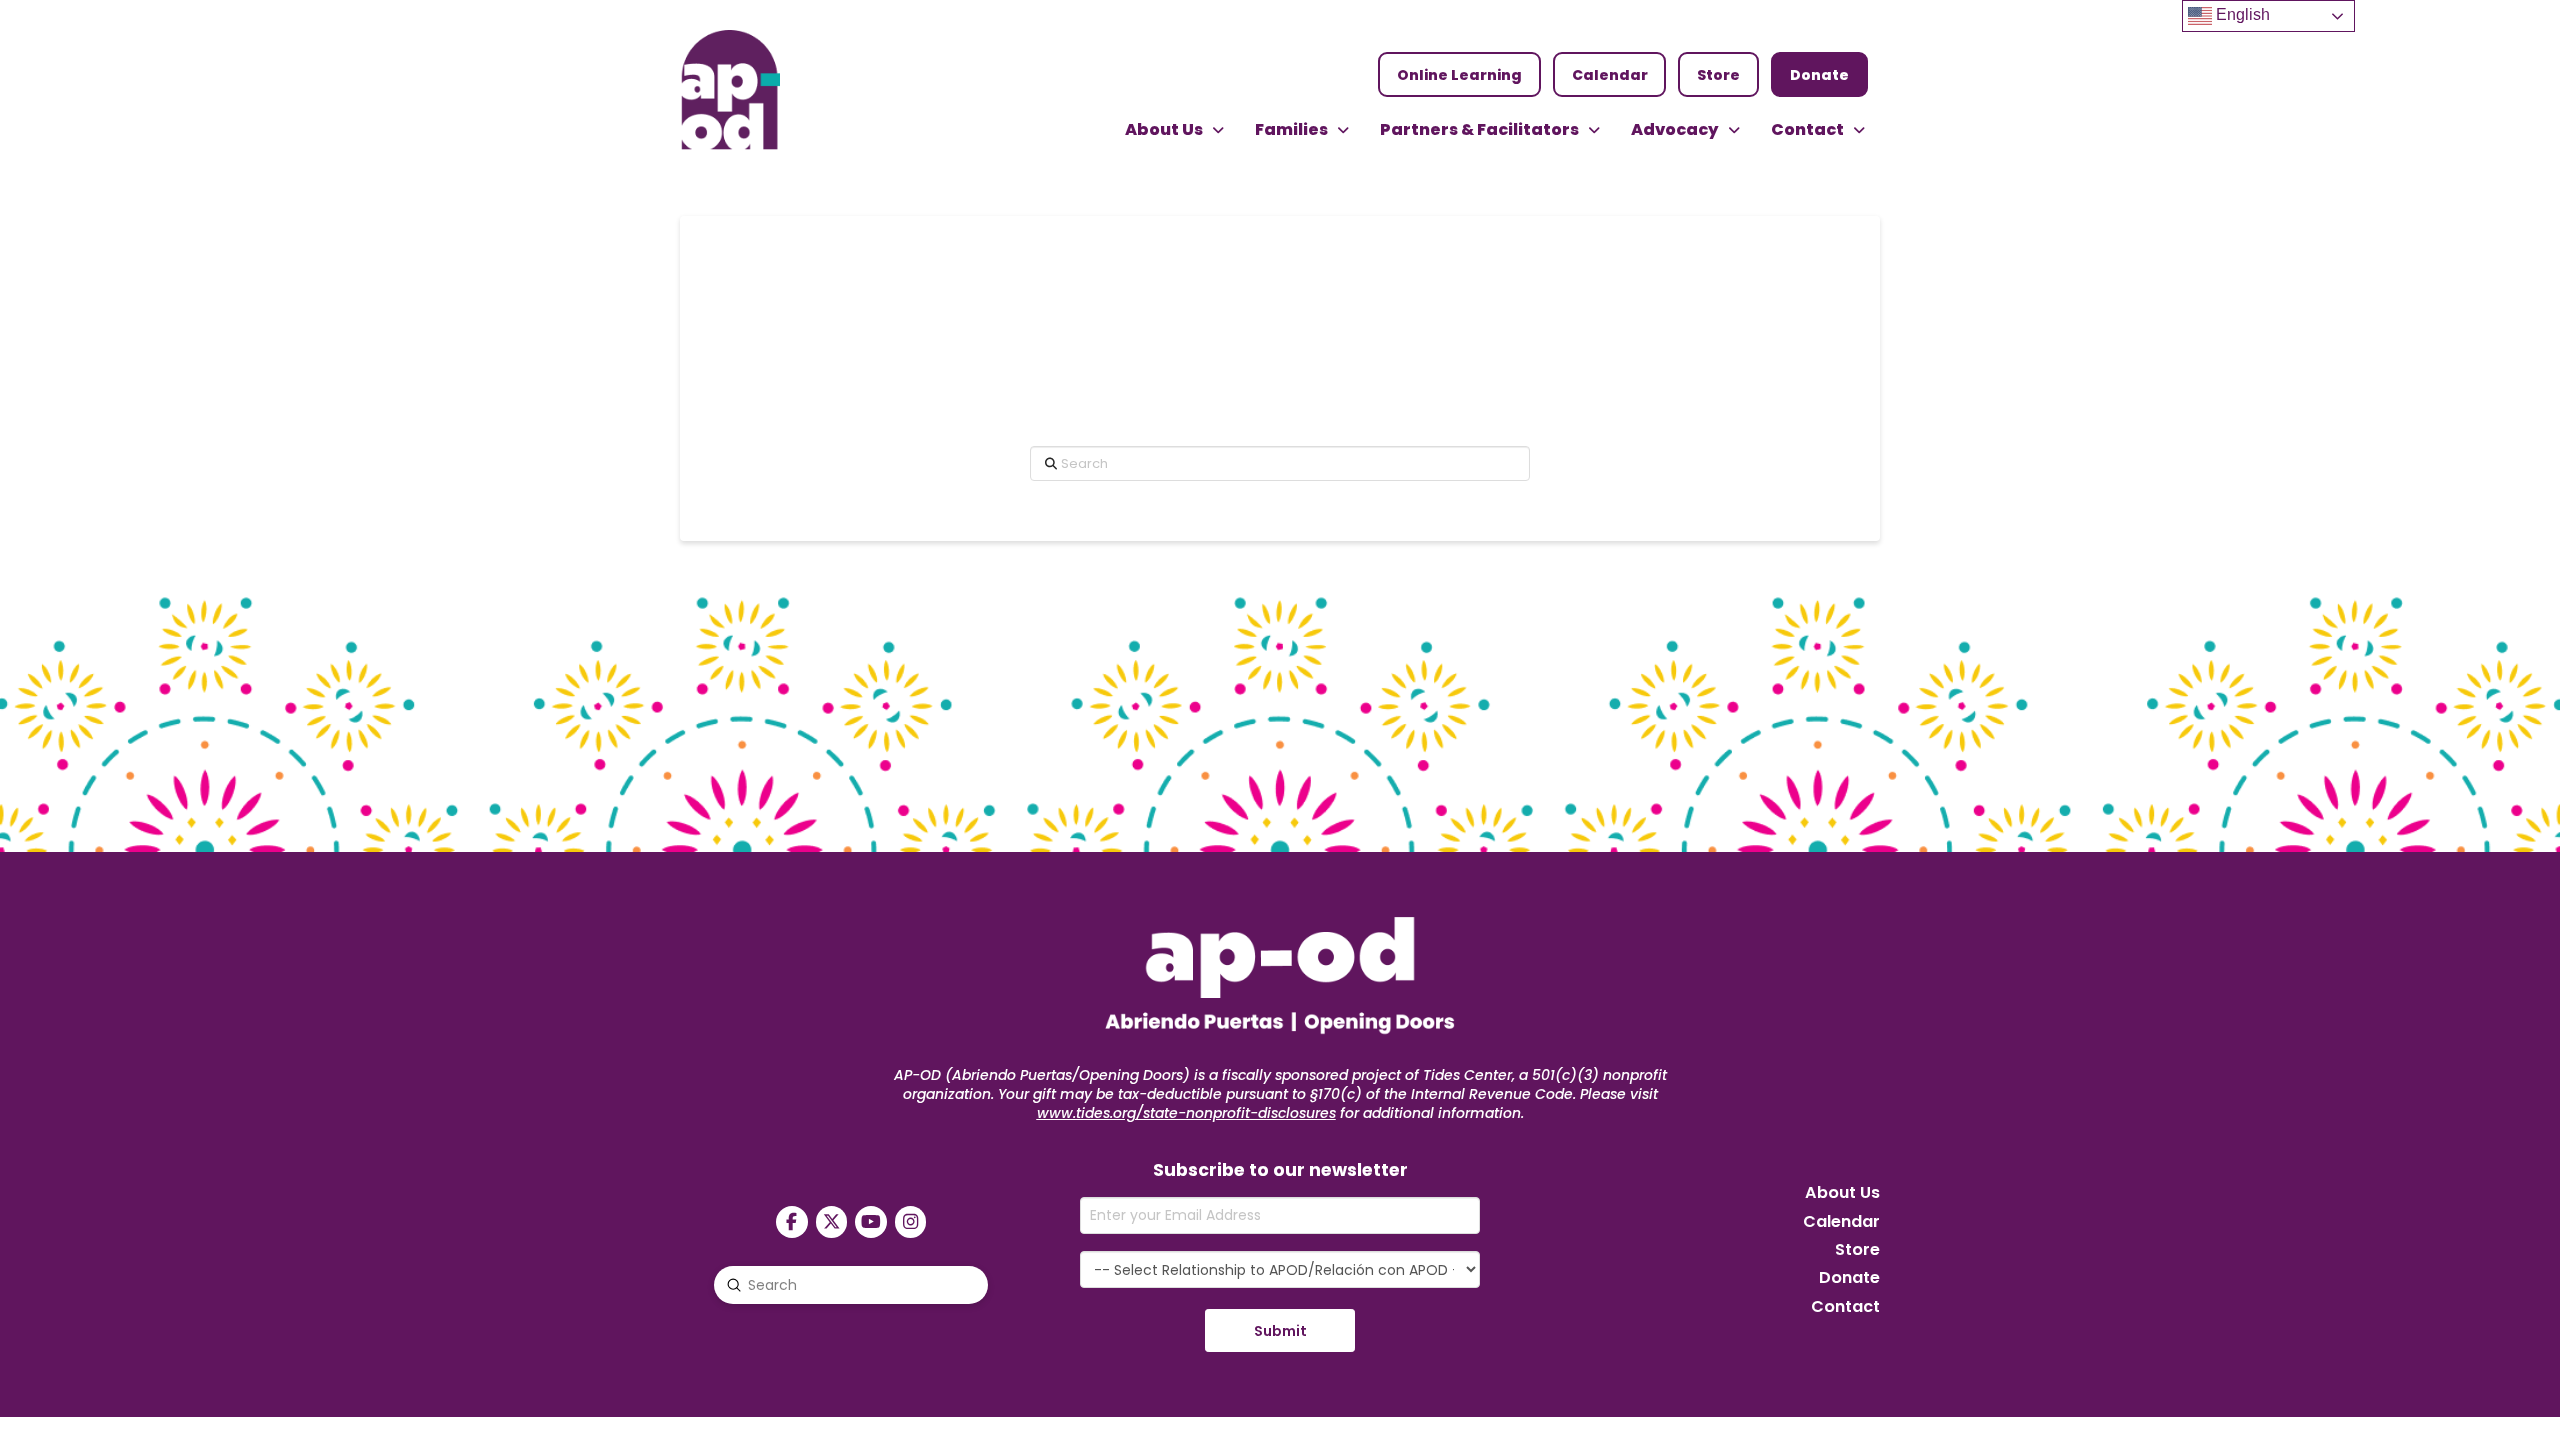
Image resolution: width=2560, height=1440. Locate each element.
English (2241, 14)
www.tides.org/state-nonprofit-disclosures (1186, 1113)
